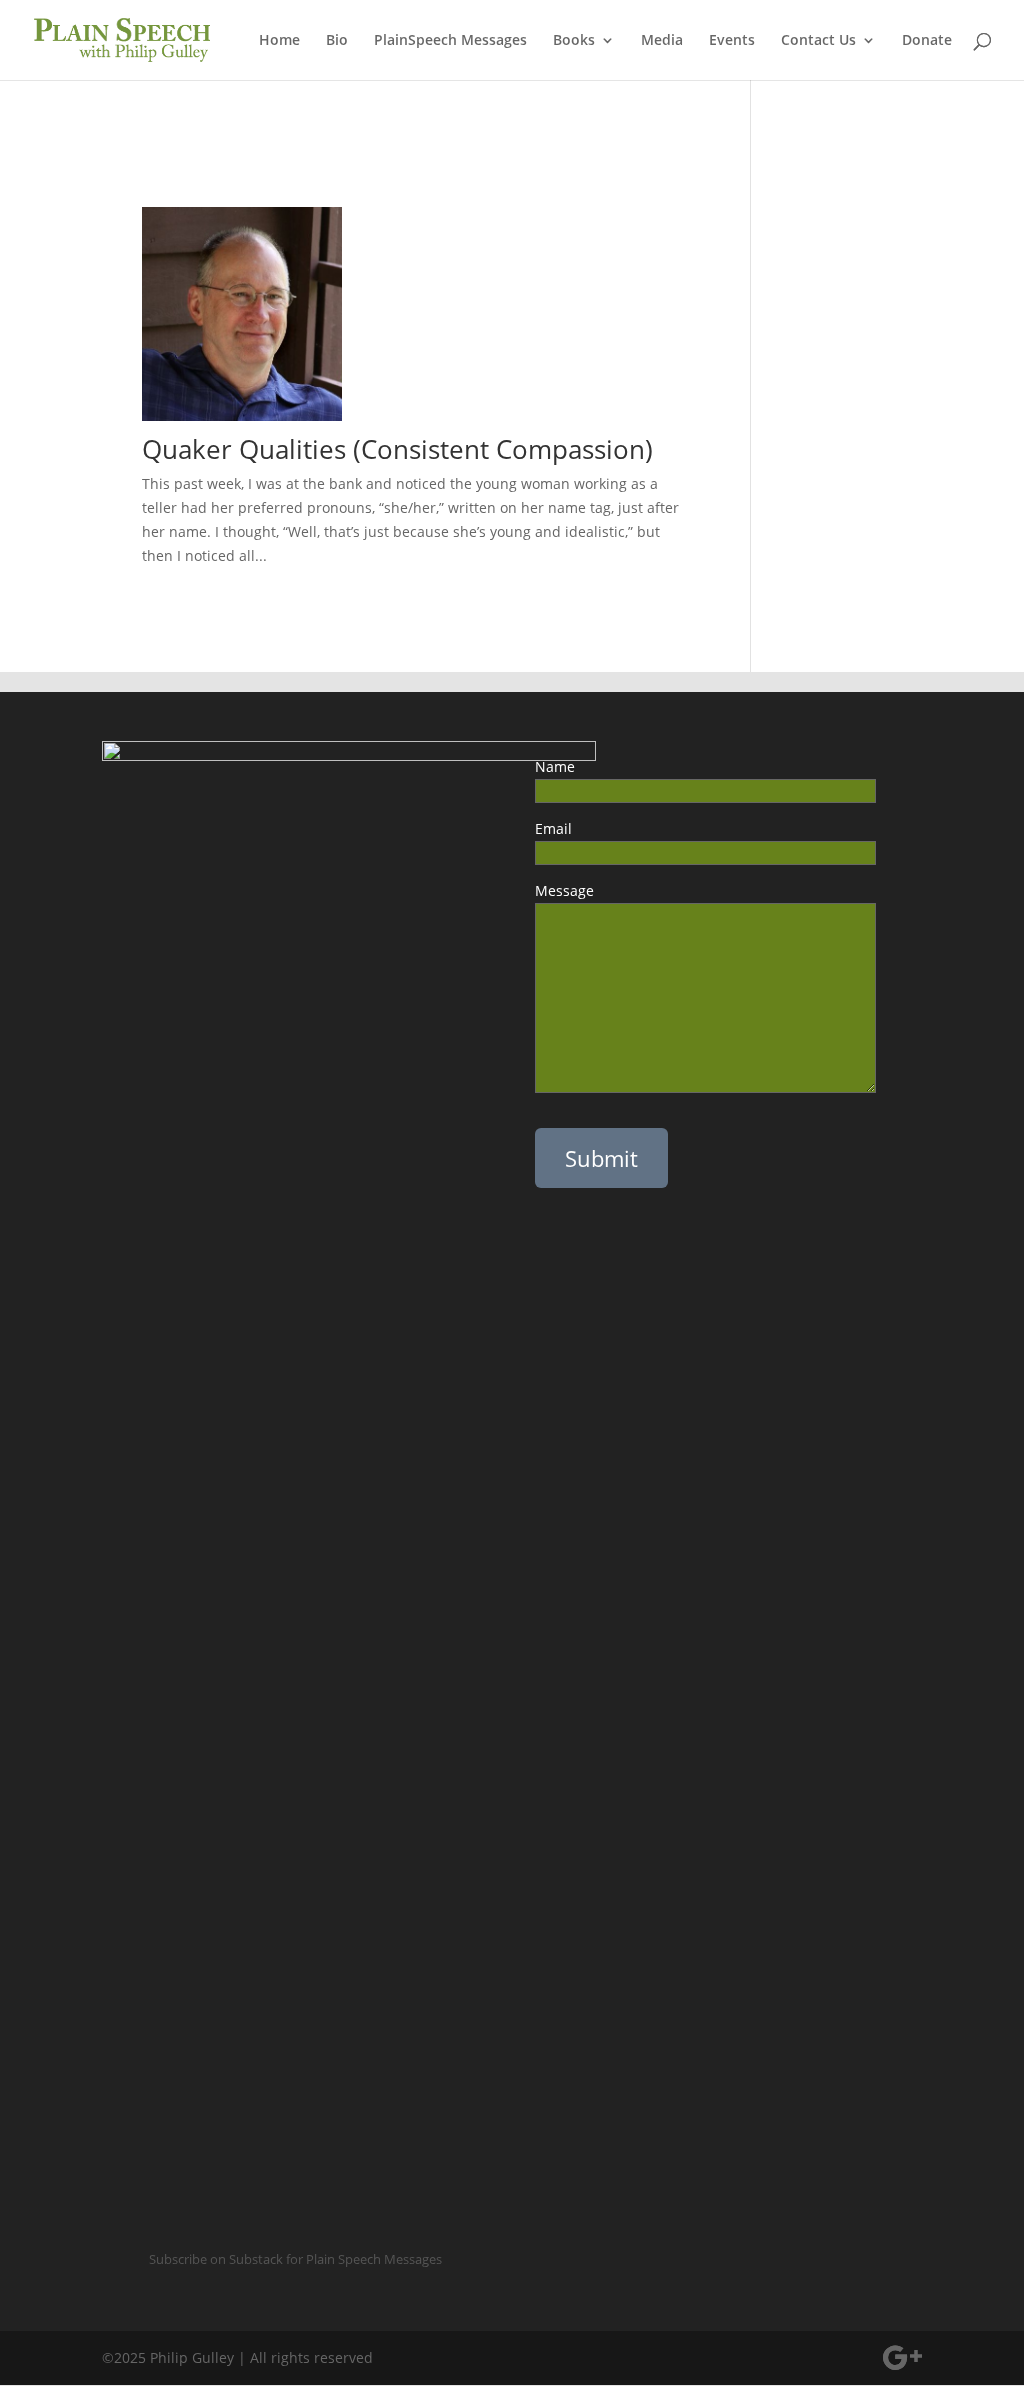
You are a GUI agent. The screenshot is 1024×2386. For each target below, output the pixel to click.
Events (732, 41)
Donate (927, 41)
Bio (337, 41)
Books (574, 41)
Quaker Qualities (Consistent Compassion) (397, 449)
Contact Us (818, 41)
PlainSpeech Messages (450, 41)
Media (662, 41)
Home (279, 41)
